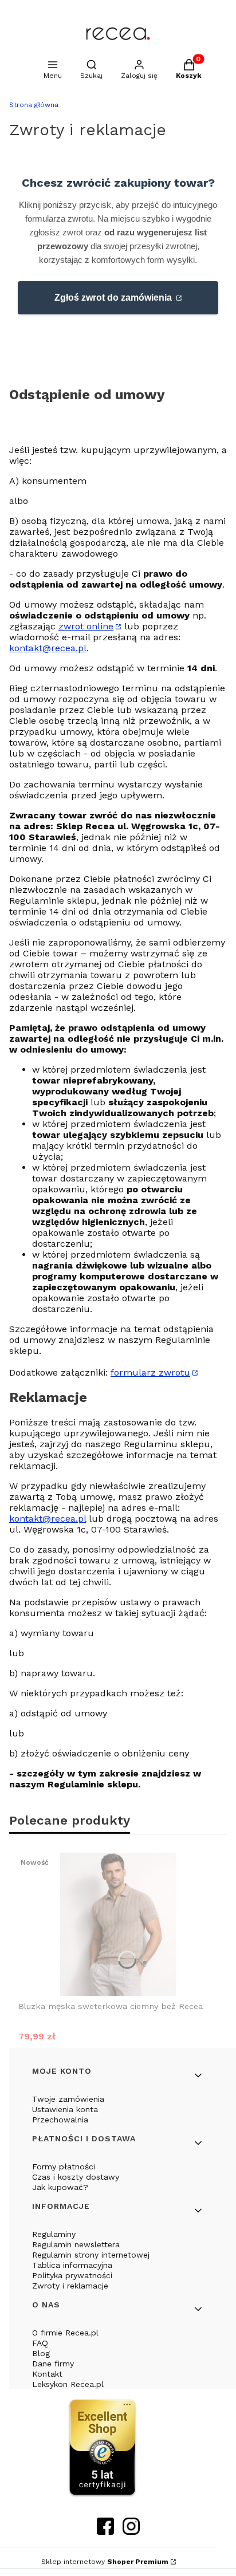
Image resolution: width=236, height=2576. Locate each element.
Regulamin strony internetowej (91, 2255)
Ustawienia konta (65, 2109)
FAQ (40, 2343)
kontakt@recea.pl (48, 648)
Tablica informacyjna (72, 2265)
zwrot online (86, 626)
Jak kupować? (60, 2187)
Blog (41, 2353)
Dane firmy (53, 2364)
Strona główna (34, 105)
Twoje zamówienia (68, 2099)
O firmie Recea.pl (65, 2333)
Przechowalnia (60, 2120)
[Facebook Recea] (105, 2531)
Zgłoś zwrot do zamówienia (114, 298)
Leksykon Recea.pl (68, 2384)
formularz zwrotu (150, 1372)
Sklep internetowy (105, 2562)
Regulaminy (54, 2234)
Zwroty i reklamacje (70, 2286)
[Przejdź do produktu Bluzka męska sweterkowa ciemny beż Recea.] (118, 1924)
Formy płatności (64, 2167)
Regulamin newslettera (76, 2244)
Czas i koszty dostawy (76, 2177)
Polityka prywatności (72, 2275)
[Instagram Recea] (131, 2531)
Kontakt (47, 2374)
